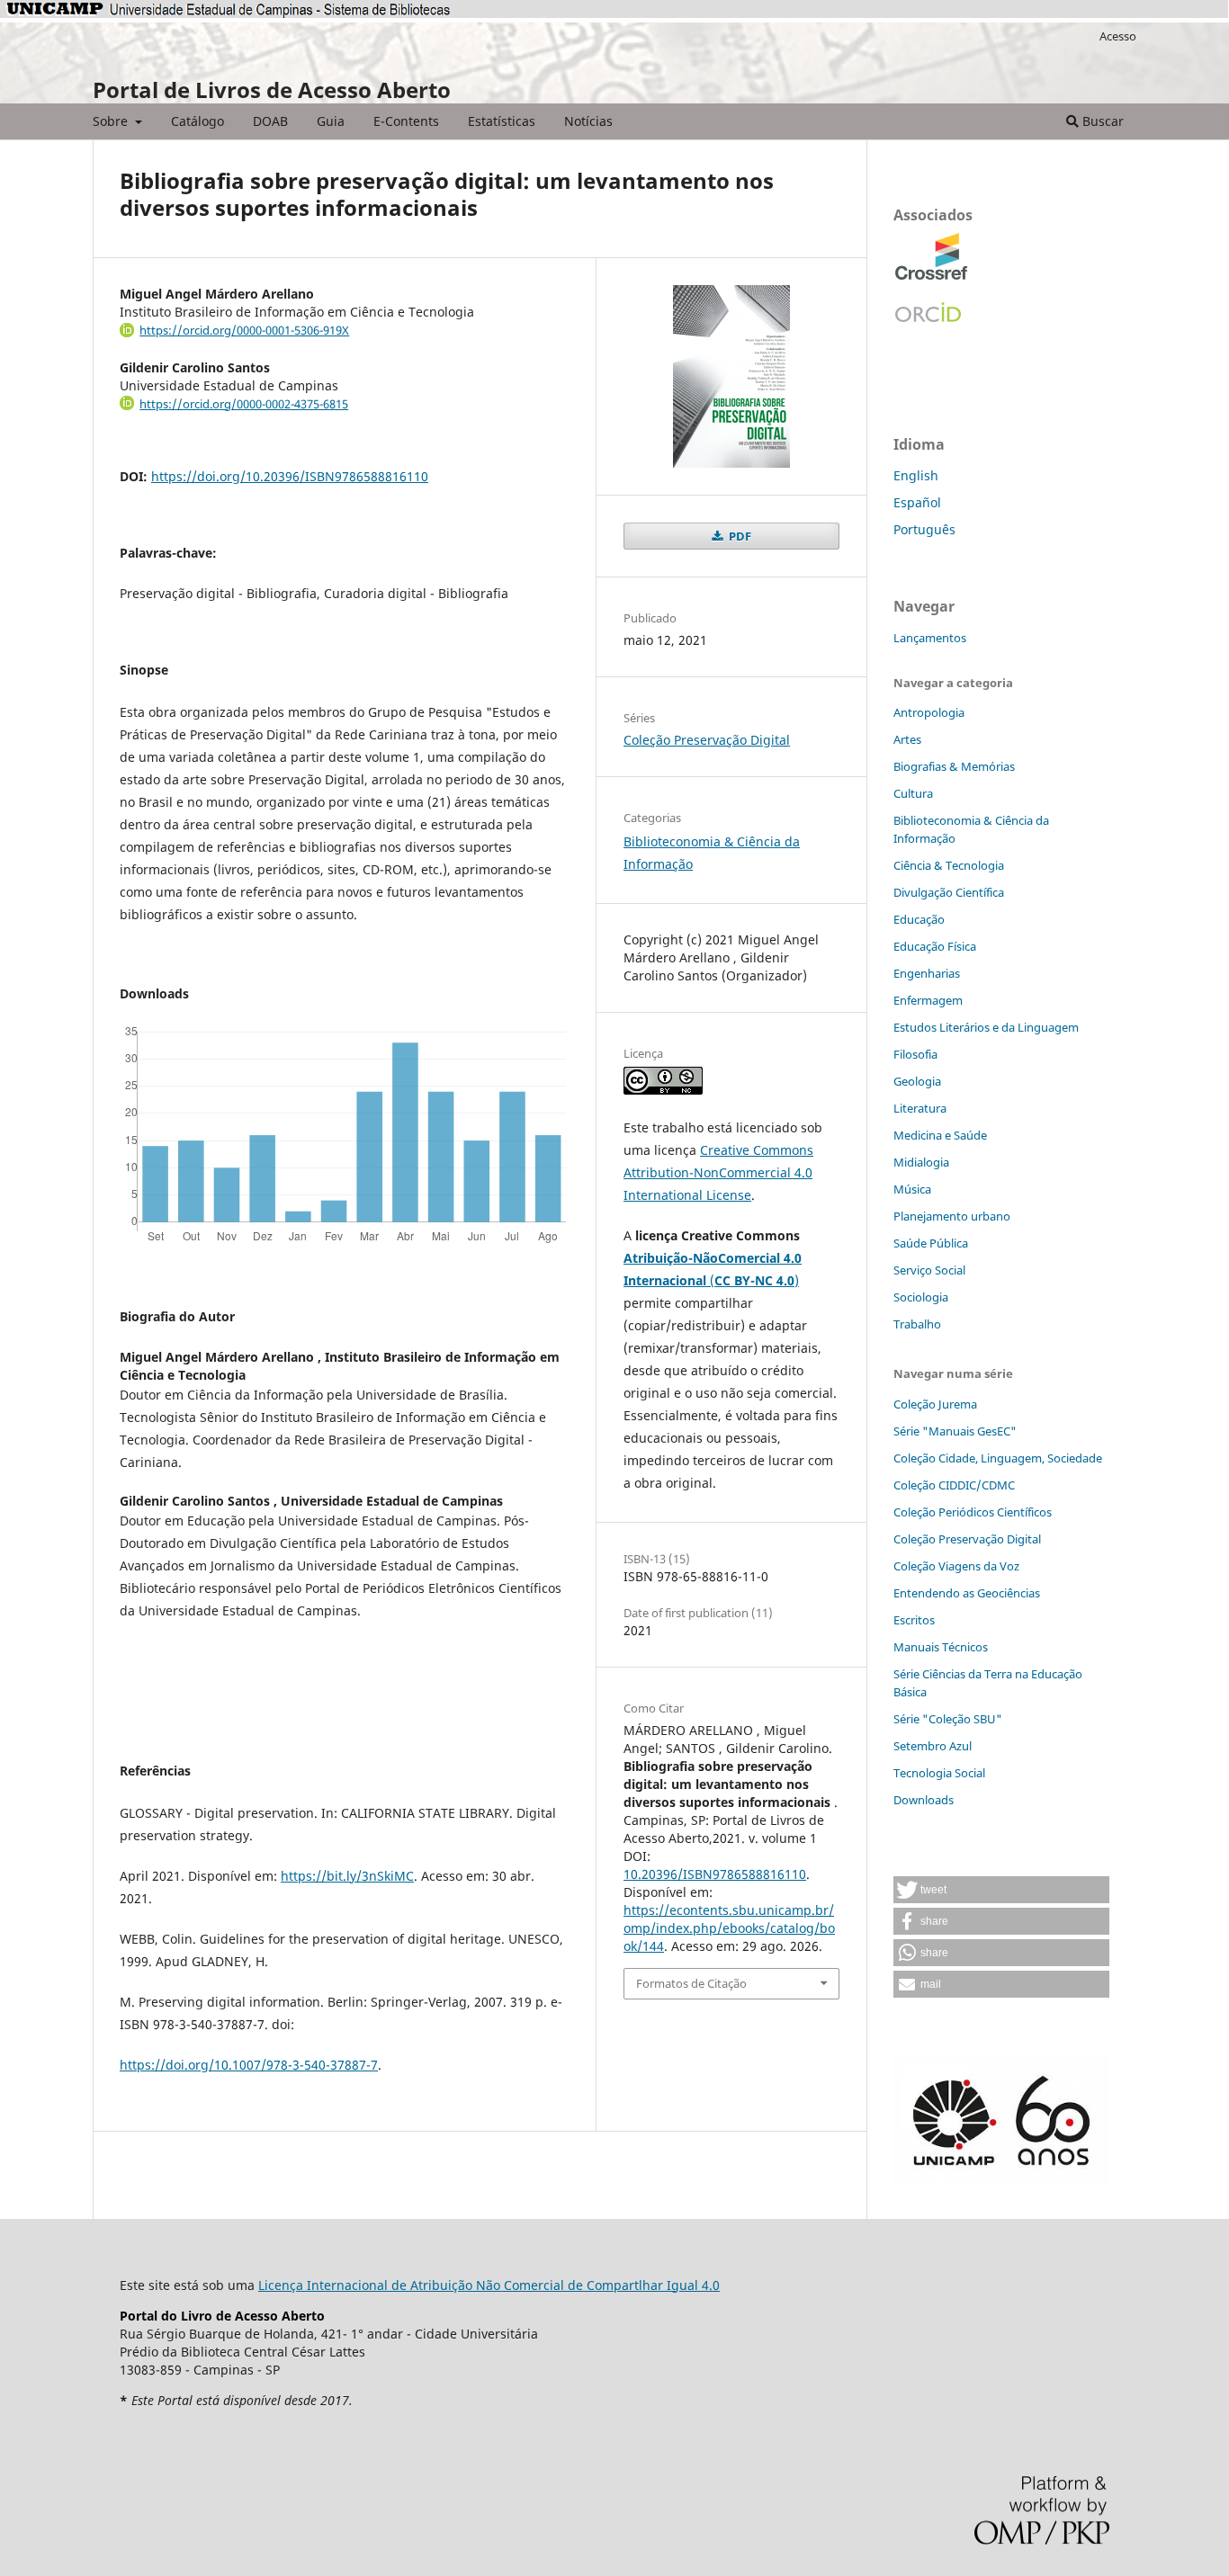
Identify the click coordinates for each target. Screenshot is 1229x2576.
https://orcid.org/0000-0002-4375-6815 (244, 404)
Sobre (112, 121)
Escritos (914, 1620)
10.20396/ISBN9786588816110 (715, 1874)
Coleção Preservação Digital (707, 740)
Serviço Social (929, 1270)
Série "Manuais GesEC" (955, 1431)
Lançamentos (930, 638)
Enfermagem (928, 1000)
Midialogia (921, 1162)
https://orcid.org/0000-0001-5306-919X (244, 330)
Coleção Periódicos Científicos (973, 1512)
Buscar (1101, 121)
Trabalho (917, 1324)
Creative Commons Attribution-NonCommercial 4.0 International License (718, 1172)
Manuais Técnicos (941, 1647)
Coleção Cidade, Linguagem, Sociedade (998, 1458)
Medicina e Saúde (940, 1135)
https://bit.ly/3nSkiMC (347, 1876)
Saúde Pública (931, 1243)
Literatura (920, 1108)
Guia (331, 121)
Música (912, 1189)
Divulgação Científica (949, 892)
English (916, 475)
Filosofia (915, 1054)
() (754, 1280)
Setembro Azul (933, 1746)
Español (917, 502)
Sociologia (921, 1297)
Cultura (913, 793)
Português (924, 529)
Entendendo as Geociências (967, 1593)
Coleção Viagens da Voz (956, 1566)
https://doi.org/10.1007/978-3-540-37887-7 (249, 2065)
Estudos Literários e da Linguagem (986, 1027)
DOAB (270, 121)
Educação (919, 919)
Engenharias (927, 973)
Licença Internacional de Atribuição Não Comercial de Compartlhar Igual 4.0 (489, 2285)
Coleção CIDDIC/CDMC (954, 1485)
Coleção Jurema (935, 1404)
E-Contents (406, 121)
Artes (907, 739)
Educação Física (935, 946)
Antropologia (929, 712)
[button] (1001, 1890)
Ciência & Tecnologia (949, 865)
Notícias (588, 121)
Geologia (917, 1081)
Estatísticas (502, 121)
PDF (739, 536)
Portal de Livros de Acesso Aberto (272, 89)
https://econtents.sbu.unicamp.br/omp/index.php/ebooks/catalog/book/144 (729, 1928)
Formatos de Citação (691, 1983)
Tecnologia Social (939, 1773)
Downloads (924, 1800)
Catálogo (197, 121)
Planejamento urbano (952, 1216)
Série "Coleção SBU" (948, 1719)
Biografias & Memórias (954, 766)
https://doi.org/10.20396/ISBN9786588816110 (290, 476)
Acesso (1118, 36)
